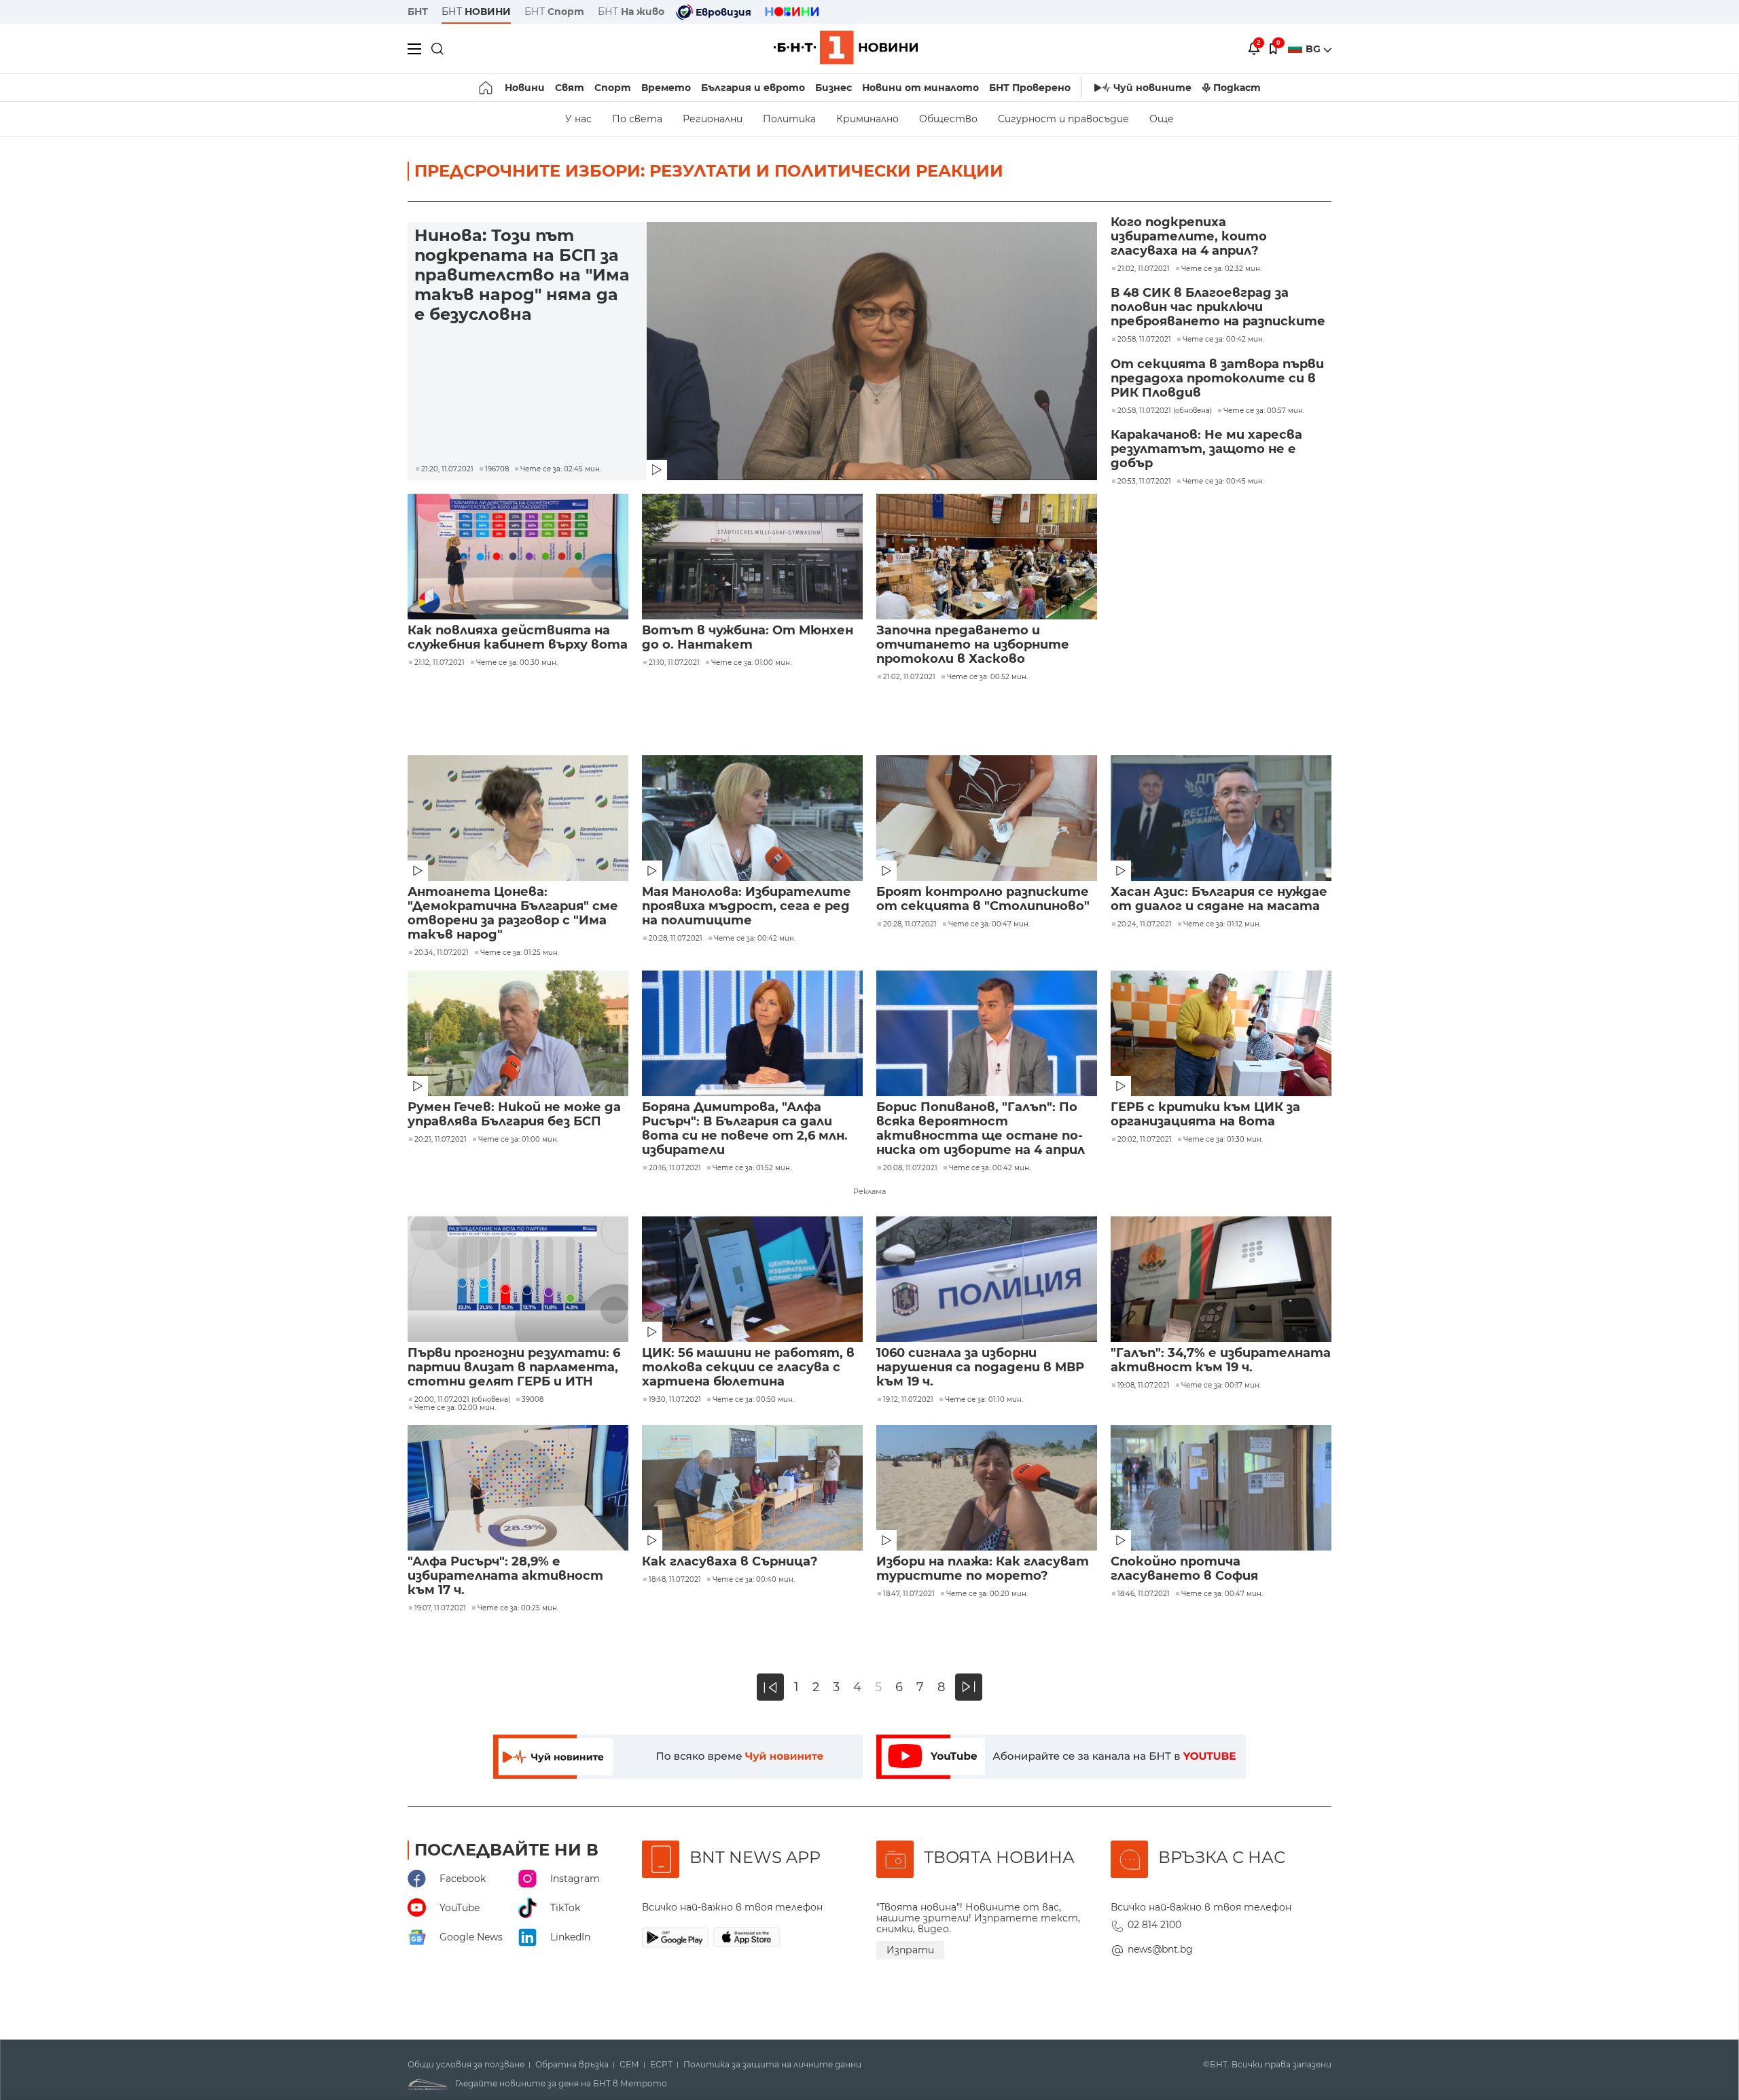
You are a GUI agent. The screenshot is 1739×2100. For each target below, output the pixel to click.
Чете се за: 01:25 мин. (520, 953)
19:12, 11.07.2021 (908, 1400)
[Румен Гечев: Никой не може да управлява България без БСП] (518, 1033)
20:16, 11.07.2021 (675, 1168)
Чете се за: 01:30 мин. (1223, 1140)
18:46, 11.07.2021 (1144, 1594)
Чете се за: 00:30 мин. (517, 663)
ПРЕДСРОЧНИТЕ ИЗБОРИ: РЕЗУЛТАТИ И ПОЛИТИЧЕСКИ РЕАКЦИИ (709, 171)
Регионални (713, 119)
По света (637, 119)
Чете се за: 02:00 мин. (455, 1408)
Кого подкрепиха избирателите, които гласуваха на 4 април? (1189, 237)
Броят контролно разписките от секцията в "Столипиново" (983, 899)
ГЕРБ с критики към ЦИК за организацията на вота (1205, 1115)
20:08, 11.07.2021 (910, 1168)
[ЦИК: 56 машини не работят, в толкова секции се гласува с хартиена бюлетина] (752, 1279)
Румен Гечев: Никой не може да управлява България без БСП (514, 1115)
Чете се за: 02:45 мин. (561, 469)
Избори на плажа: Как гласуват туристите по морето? (983, 1569)
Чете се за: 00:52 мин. (987, 677)
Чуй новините (1152, 88)
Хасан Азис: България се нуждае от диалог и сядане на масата (1219, 899)
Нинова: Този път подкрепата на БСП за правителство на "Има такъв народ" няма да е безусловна (522, 275)
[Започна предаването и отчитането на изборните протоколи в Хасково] (987, 557)
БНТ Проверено (1030, 88)
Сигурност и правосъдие (1063, 119)
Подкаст (1237, 88)
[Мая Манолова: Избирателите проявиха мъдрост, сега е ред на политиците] (752, 818)
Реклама (869, 1191)
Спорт (613, 88)
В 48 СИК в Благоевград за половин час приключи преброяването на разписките (1218, 307)
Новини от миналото (920, 88)
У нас (578, 119)
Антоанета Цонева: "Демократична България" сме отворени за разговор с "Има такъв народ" (513, 913)
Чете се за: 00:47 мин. (989, 924)
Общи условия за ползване (466, 2065)
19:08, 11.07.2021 (1144, 1386)
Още (1162, 119)
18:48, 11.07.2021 (675, 1580)
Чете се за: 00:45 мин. (1223, 482)
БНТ (418, 12)
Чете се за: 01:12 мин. (1222, 924)
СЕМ (629, 2065)
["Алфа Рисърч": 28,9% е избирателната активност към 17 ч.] (518, 1488)
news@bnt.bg (1160, 1949)
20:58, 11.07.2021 (1144, 340)
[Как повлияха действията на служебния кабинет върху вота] (518, 557)
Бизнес (833, 88)
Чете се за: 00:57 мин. (1264, 411)
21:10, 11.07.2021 (674, 663)
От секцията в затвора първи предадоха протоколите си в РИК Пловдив (1217, 379)
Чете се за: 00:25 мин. (518, 1608)
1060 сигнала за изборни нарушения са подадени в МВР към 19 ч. (980, 1368)
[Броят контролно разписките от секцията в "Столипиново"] (987, 818)
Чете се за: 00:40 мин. (754, 1580)
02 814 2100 (1154, 1925)
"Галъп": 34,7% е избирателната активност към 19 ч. (1221, 1360)
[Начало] (487, 88)
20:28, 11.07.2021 (676, 939)
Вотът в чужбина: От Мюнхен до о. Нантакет (748, 638)
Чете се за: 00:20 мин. (987, 1594)
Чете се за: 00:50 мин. (753, 1400)
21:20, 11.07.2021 (447, 469)
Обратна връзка (572, 2065)
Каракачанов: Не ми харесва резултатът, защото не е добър (1206, 449)
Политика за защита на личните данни (772, 2065)
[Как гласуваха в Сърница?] (752, 1488)
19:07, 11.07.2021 (440, 1608)
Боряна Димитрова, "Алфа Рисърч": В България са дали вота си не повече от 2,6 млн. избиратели (745, 1129)
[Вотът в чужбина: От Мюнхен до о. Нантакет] (752, 557)
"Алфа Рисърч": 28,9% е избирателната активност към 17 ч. (505, 1576)
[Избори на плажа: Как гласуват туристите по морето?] (987, 1488)
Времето (666, 88)
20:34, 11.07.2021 (442, 953)
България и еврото (753, 88)
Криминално (867, 119)
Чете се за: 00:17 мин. (1221, 1386)
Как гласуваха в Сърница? (730, 1562)
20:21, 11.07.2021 (441, 1140)
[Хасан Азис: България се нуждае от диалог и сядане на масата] (1221, 818)
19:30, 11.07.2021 (675, 1400)
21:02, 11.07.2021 (909, 677)
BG (1314, 49)
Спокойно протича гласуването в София (1184, 1569)
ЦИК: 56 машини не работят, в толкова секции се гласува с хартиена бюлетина (748, 1368)
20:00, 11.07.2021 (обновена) (462, 1400)
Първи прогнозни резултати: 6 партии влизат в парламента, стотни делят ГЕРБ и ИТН (514, 1368)
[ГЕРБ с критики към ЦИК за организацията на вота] (1221, 1033)
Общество (948, 119)
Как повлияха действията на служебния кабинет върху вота (518, 638)
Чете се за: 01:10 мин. (984, 1400)
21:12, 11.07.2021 (440, 663)
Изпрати (910, 1950)
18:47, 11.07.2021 (909, 1594)
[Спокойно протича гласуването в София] (1221, 1488)
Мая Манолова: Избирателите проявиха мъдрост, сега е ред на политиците (747, 906)
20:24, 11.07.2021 (1145, 924)
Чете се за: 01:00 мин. (751, 663)
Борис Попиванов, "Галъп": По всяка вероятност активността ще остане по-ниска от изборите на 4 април (981, 1129)
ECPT (661, 2065)
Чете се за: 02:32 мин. (1221, 269)
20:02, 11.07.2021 (1145, 1140)
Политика (789, 119)
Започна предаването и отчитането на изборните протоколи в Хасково (973, 645)
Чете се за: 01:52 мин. (752, 1168)
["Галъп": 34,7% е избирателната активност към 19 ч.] (1221, 1279)
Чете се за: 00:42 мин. (1223, 340)
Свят (570, 88)
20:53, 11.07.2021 (1144, 482)
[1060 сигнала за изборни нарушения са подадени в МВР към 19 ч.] (987, 1279)
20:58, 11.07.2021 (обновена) (1165, 411)
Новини (525, 88)
